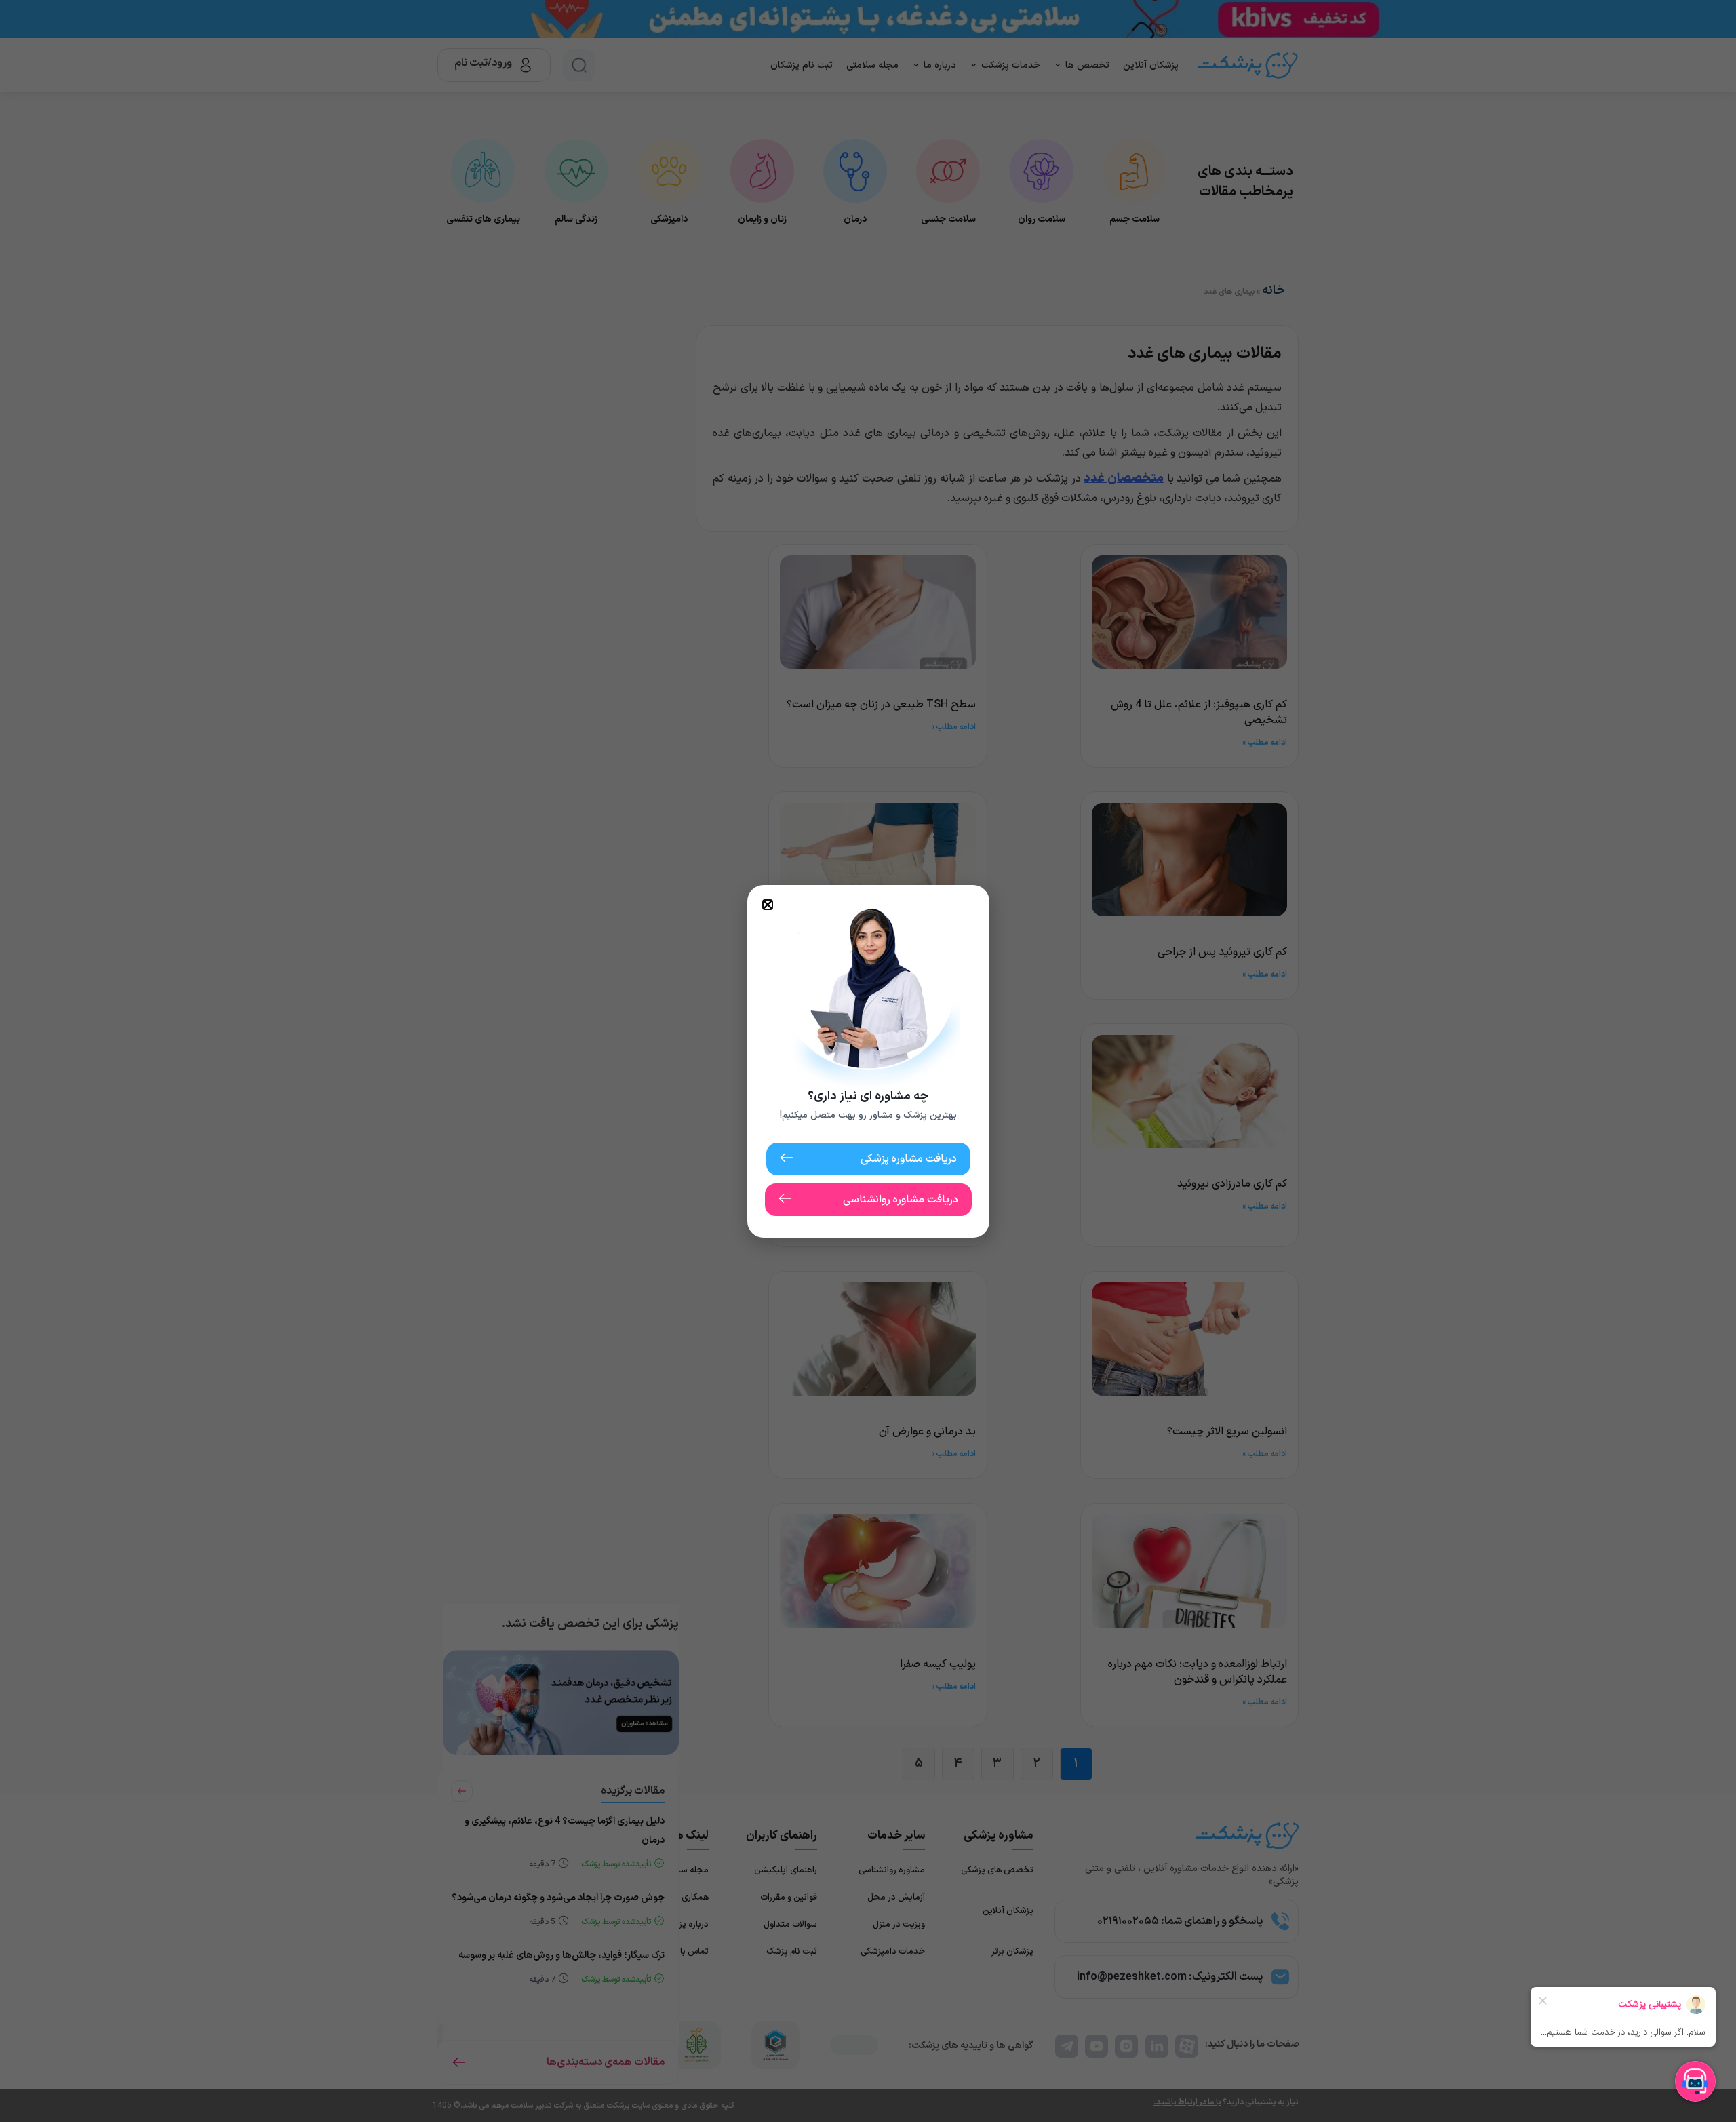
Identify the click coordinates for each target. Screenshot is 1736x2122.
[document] (868, 1061)
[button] (768, 905)
